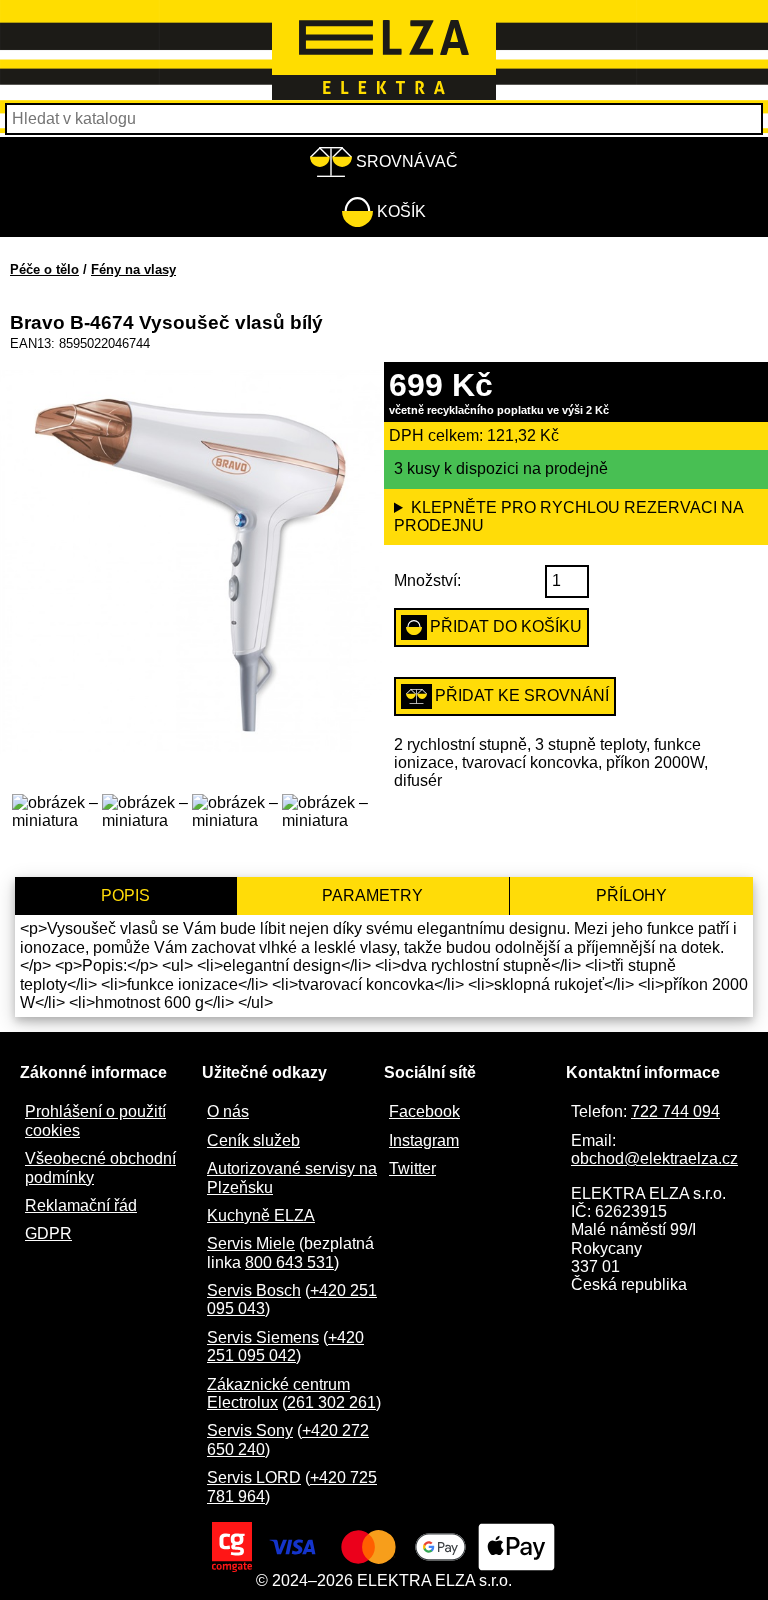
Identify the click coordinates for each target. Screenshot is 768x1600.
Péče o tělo (44, 269)
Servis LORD (254, 1477)
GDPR (48, 1233)
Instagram (424, 1140)
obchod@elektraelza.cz (654, 1158)
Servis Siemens (263, 1337)
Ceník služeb (253, 1140)
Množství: (427, 580)
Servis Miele (251, 1243)
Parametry (372, 895)
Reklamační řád (81, 1205)
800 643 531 (289, 1262)
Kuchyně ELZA (261, 1215)
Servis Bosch (254, 1290)
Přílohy (631, 895)
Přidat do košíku (506, 626)
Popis (125, 895)
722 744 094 (675, 1111)
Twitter (412, 1168)
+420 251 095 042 (285, 1346)
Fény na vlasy (133, 269)
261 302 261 (331, 1402)
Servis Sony (250, 1430)
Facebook (424, 1111)
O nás (228, 1111)
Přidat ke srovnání (522, 695)
